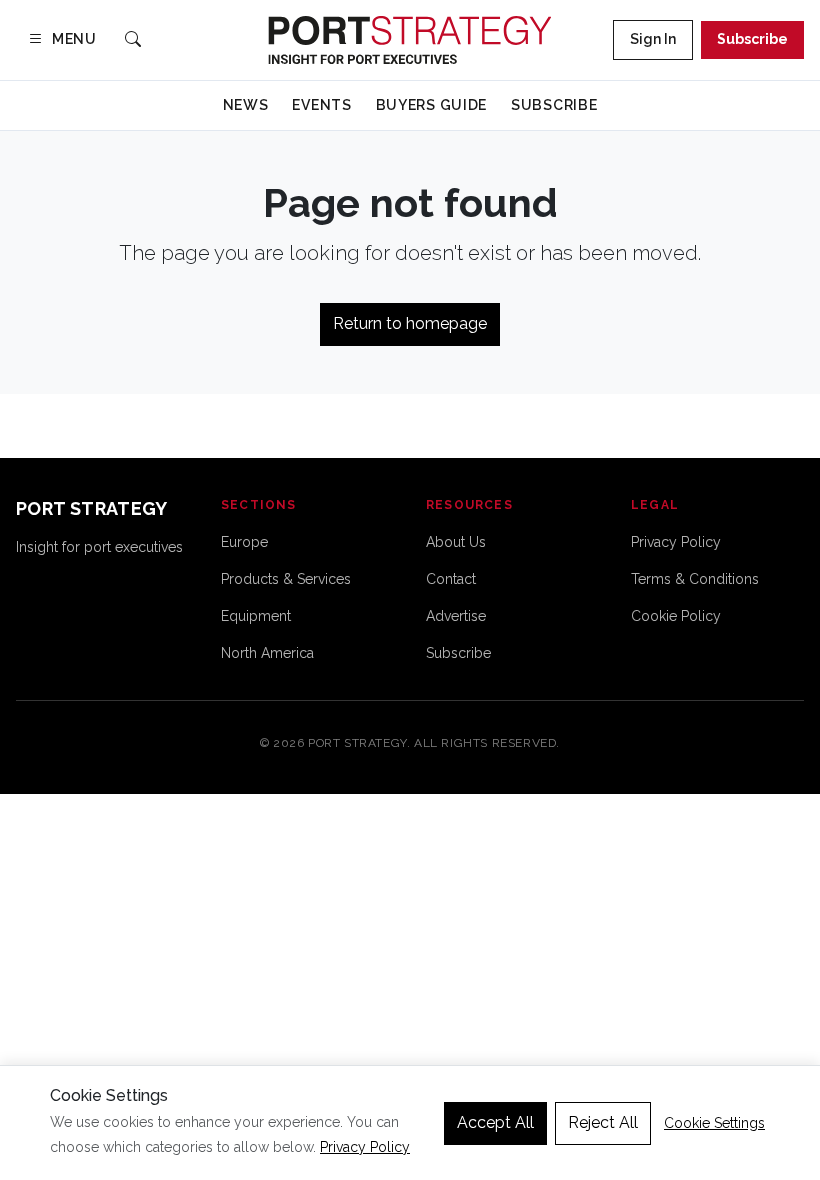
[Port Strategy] (409, 40)
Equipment (256, 616)
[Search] (133, 40)
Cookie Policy (676, 616)
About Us (456, 542)
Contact (451, 579)
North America (267, 653)
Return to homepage (410, 323)
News (246, 105)
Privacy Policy (676, 542)
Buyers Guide (431, 105)
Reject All (603, 1122)
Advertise (456, 616)
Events (321, 105)
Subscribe (752, 39)
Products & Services (286, 579)
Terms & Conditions (695, 579)
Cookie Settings (714, 1123)
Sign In (653, 39)
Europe (244, 542)
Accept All (495, 1122)
